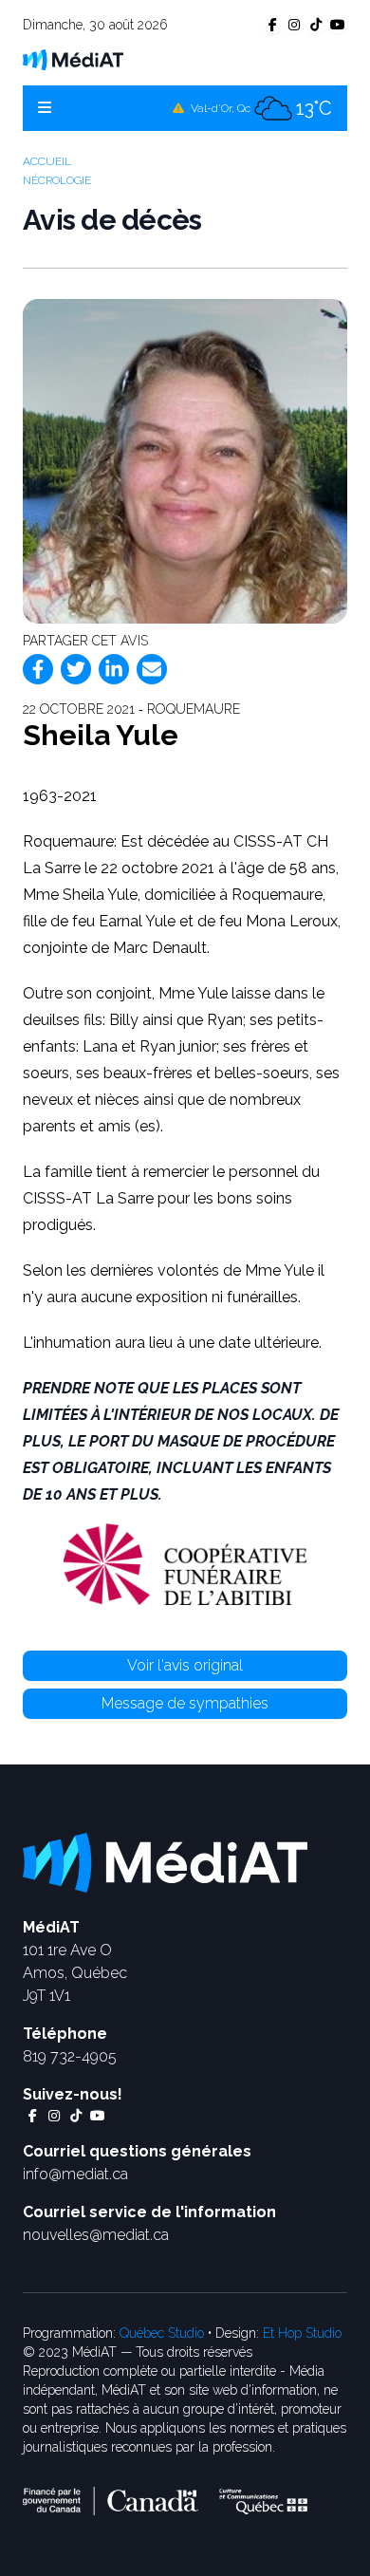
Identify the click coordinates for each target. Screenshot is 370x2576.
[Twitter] (76, 669)
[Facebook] (38, 669)
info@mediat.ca (75, 2174)
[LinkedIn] (114, 669)
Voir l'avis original (185, 1665)
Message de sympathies (185, 1703)
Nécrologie (57, 180)
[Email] (152, 669)
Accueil (47, 161)
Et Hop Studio (302, 2333)
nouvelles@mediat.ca (96, 2235)
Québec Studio (162, 2333)
